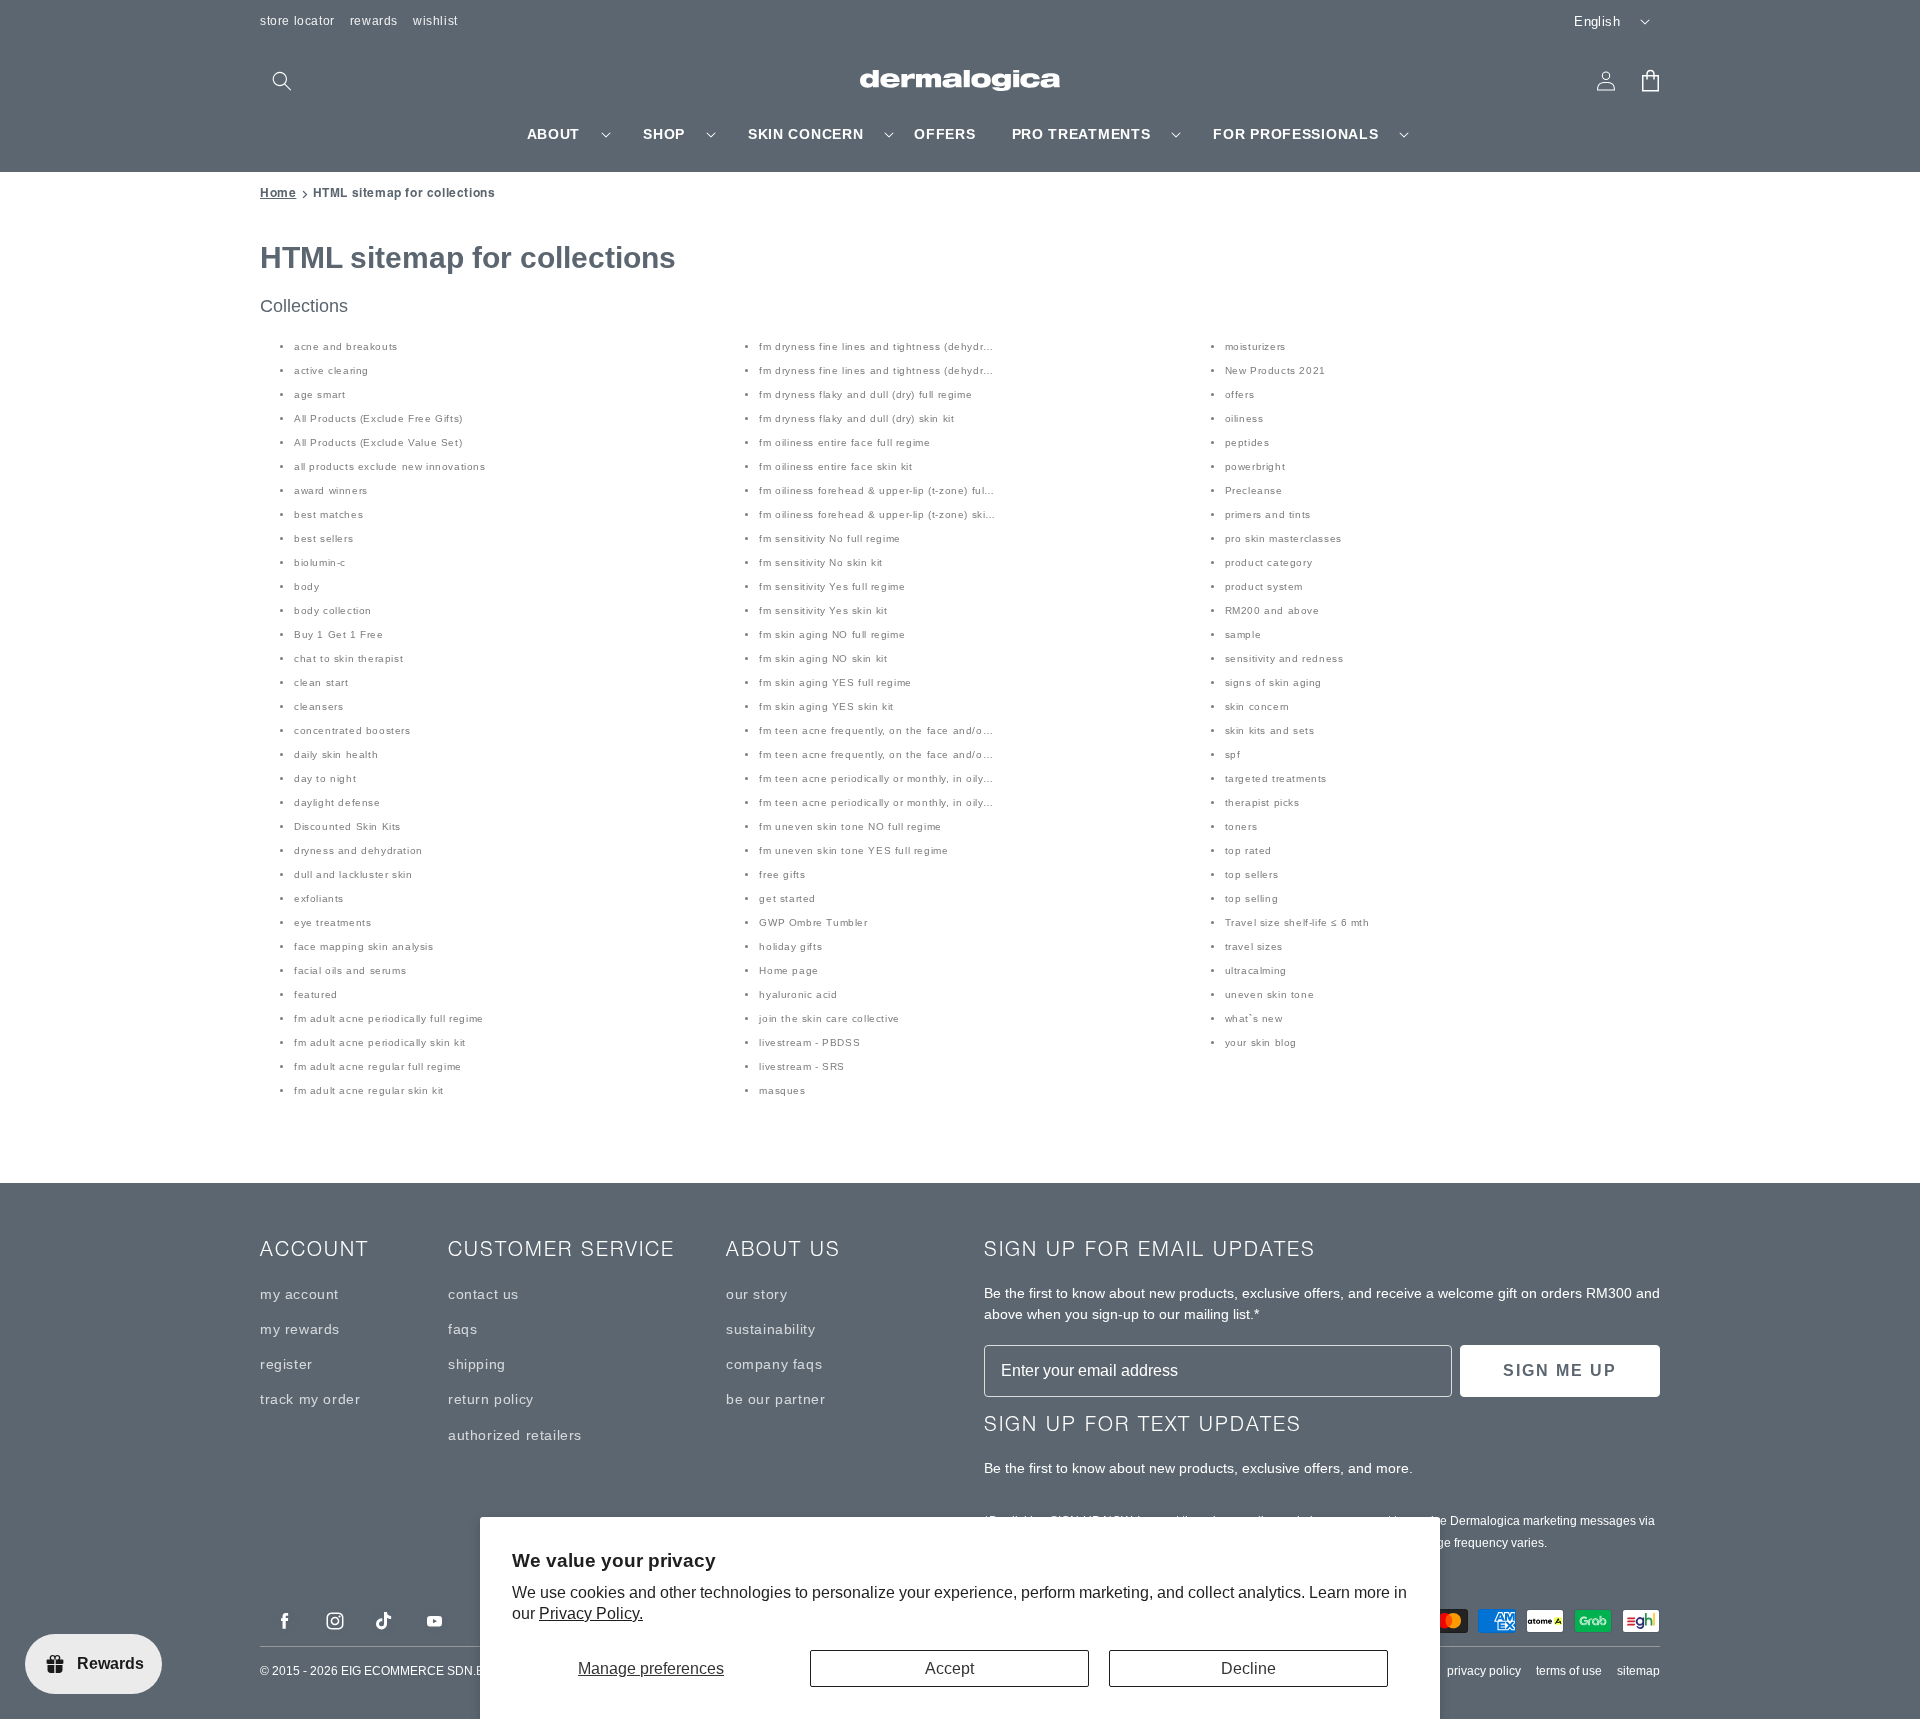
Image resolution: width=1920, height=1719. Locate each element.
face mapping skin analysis (364, 946)
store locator (297, 21)
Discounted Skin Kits (347, 826)
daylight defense (337, 802)
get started (787, 898)
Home (278, 192)
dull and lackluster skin (353, 874)
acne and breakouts (346, 346)
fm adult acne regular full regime (378, 1066)
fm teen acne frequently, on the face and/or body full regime (915, 730)
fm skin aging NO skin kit (823, 658)
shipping (477, 1364)
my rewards (300, 1329)
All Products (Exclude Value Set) (378, 442)
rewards (374, 21)
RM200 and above (1272, 610)
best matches (328, 514)
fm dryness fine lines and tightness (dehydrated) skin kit (904, 370)
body (306, 586)
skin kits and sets (1270, 730)
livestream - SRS (802, 1066)
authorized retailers (515, 1435)
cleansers (318, 706)
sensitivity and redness (1284, 658)
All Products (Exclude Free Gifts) (378, 418)
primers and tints (1268, 514)
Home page (788, 970)
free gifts (782, 874)
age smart (319, 394)
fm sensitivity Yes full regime (832, 586)
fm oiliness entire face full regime (844, 442)
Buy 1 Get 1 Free (339, 634)
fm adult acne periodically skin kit (380, 1042)
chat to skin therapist (348, 658)
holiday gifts (790, 946)
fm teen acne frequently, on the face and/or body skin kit (906, 754)
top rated (1248, 850)
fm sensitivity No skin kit (821, 562)
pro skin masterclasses (1283, 538)
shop (664, 134)
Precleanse (1254, 490)
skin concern (805, 134)
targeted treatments (1276, 778)
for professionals (1295, 134)
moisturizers (1255, 346)
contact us (483, 1294)
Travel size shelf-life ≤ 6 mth (1297, 922)
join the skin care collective (829, 1018)
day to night (325, 778)
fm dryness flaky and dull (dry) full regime (865, 394)
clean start (321, 682)
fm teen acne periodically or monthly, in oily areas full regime (916, 778)
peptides (1247, 442)
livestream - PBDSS (809, 1042)
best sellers (323, 538)
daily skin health (336, 754)
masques (782, 1090)
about (554, 134)
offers (1240, 394)
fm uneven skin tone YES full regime (853, 850)
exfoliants (319, 898)
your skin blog (1261, 1042)
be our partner (775, 1399)
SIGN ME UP (1560, 1370)
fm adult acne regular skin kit (369, 1090)
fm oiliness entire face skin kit (835, 466)
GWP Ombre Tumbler (813, 922)
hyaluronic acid (798, 994)
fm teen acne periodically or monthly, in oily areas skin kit (907, 802)
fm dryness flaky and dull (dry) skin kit (856, 418)
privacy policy (1484, 1671)
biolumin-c (320, 562)
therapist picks (1262, 802)
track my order (310, 1399)
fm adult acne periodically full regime (389, 1018)
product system (1264, 586)
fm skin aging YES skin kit (826, 706)
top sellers (1252, 874)
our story (756, 1294)
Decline (1248, 1668)
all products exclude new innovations (390, 466)
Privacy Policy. (591, 1613)
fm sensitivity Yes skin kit (823, 610)
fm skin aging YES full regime (835, 682)
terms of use (1569, 1671)
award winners (331, 490)
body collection (333, 610)
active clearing (331, 370)
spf (1233, 754)
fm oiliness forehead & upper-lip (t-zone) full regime (892, 490)
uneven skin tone (1270, 994)
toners (1241, 826)
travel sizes (1254, 946)
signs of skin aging (1273, 682)
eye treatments (332, 922)
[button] (282, 81)
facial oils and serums (350, 970)
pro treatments (1081, 134)
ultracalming (1256, 970)
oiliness (1244, 418)
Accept (949, 1668)
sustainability (770, 1329)
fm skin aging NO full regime (832, 634)
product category (1269, 562)
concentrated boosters (352, 730)
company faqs (774, 1364)
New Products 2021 (1275, 370)
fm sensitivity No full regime (829, 538)
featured (316, 994)
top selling (1252, 898)
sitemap (1638, 1671)
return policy (491, 1399)
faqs (462, 1329)
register (286, 1364)
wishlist (435, 21)
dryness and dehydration (358, 850)
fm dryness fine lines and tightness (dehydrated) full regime (913, 346)
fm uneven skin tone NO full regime (850, 826)
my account (299, 1294)
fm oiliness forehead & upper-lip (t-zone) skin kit (883, 514)
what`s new (1254, 1018)
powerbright (1255, 466)
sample (1243, 634)
